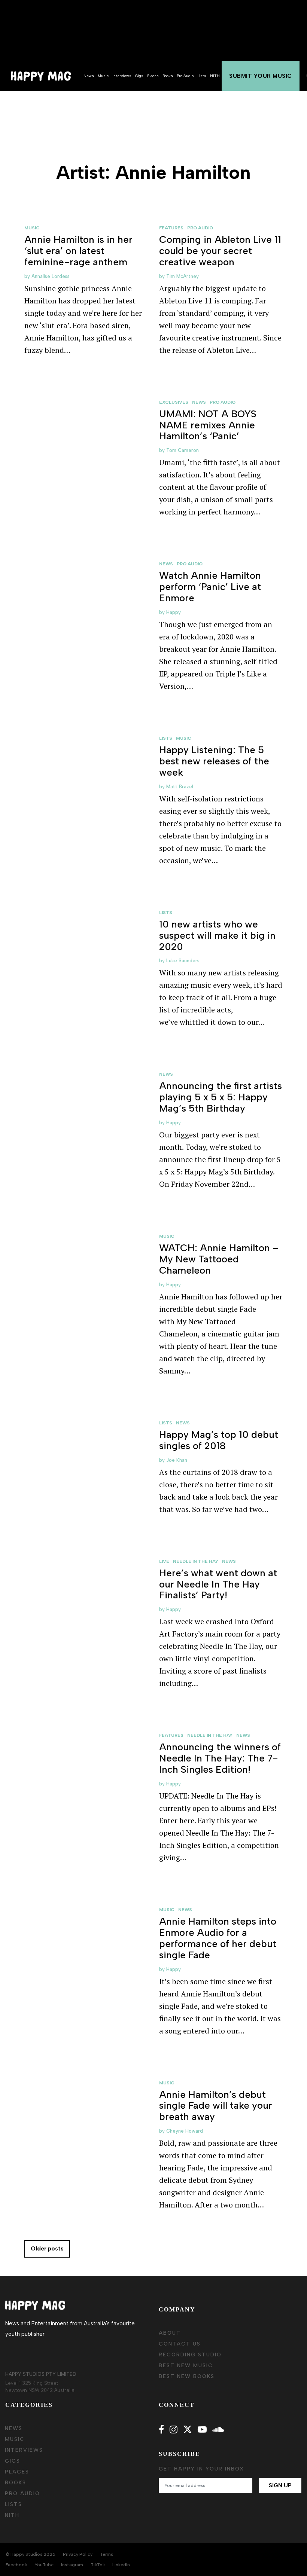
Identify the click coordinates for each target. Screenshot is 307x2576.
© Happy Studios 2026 (31, 2554)
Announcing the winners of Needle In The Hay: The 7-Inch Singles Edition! (220, 1758)
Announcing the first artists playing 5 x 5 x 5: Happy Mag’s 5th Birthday (221, 1097)
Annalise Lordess (51, 276)
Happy (174, 612)
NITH (215, 76)
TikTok (98, 2565)
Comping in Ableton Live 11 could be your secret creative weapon (220, 251)
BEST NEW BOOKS (187, 2376)
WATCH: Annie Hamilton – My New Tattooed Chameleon (219, 1259)
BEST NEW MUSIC (186, 2366)
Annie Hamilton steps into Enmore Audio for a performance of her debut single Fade (218, 1938)
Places (153, 76)
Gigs (139, 76)
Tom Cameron (183, 450)
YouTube (44, 2565)
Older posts (47, 2249)
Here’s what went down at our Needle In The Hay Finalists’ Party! (218, 1584)
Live (164, 1561)
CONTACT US (180, 2344)
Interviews (122, 76)
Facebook (16, 2565)
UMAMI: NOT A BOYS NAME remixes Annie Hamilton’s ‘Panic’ (208, 425)
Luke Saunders (183, 961)
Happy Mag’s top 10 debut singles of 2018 (219, 1440)
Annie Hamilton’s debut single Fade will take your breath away (216, 2106)
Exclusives (174, 402)
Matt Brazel (180, 787)
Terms (107, 2554)
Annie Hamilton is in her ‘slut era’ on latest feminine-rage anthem (78, 251)
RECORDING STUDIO (190, 2355)
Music (103, 76)
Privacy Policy (78, 2554)
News (89, 76)
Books (168, 76)
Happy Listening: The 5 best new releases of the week (214, 761)
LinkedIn (121, 2565)
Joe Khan (177, 1460)
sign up (280, 2485)
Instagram (72, 2565)
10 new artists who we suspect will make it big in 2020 (217, 935)
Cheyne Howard (185, 2131)
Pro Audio (185, 76)
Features (171, 228)
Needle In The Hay (196, 1561)
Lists (202, 76)
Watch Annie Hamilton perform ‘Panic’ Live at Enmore (210, 587)
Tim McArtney (183, 276)
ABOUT (170, 2333)
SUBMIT (261, 76)
